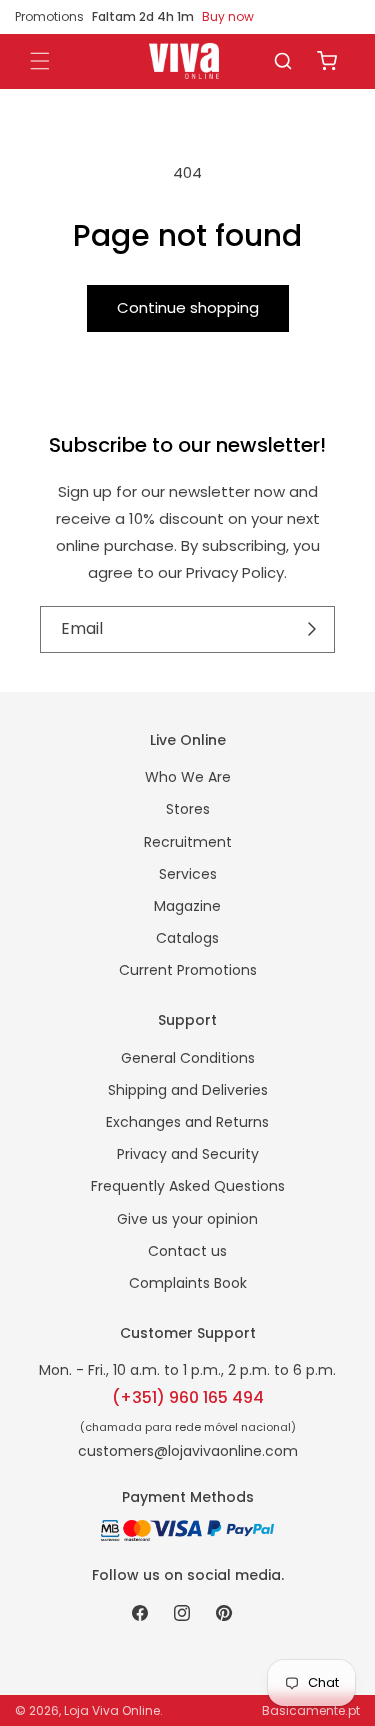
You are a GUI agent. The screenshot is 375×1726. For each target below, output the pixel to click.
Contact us (187, 1251)
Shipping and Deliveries (188, 1090)
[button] (283, 61)
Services (188, 874)
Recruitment (188, 842)
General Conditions (188, 1058)
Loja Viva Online (112, 1710)
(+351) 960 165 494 (188, 1397)
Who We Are (188, 777)
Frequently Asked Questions (188, 1186)
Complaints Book (188, 1283)
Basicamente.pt (311, 1710)
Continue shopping (188, 307)
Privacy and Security (188, 1154)
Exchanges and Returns (187, 1122)
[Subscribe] (312, 629)
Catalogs (187, 938)
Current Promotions (188, 970)
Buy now (228, 16)
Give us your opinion (187, 1219)
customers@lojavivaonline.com (188, 1451)
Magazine (187, 906)
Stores (188, 809)
